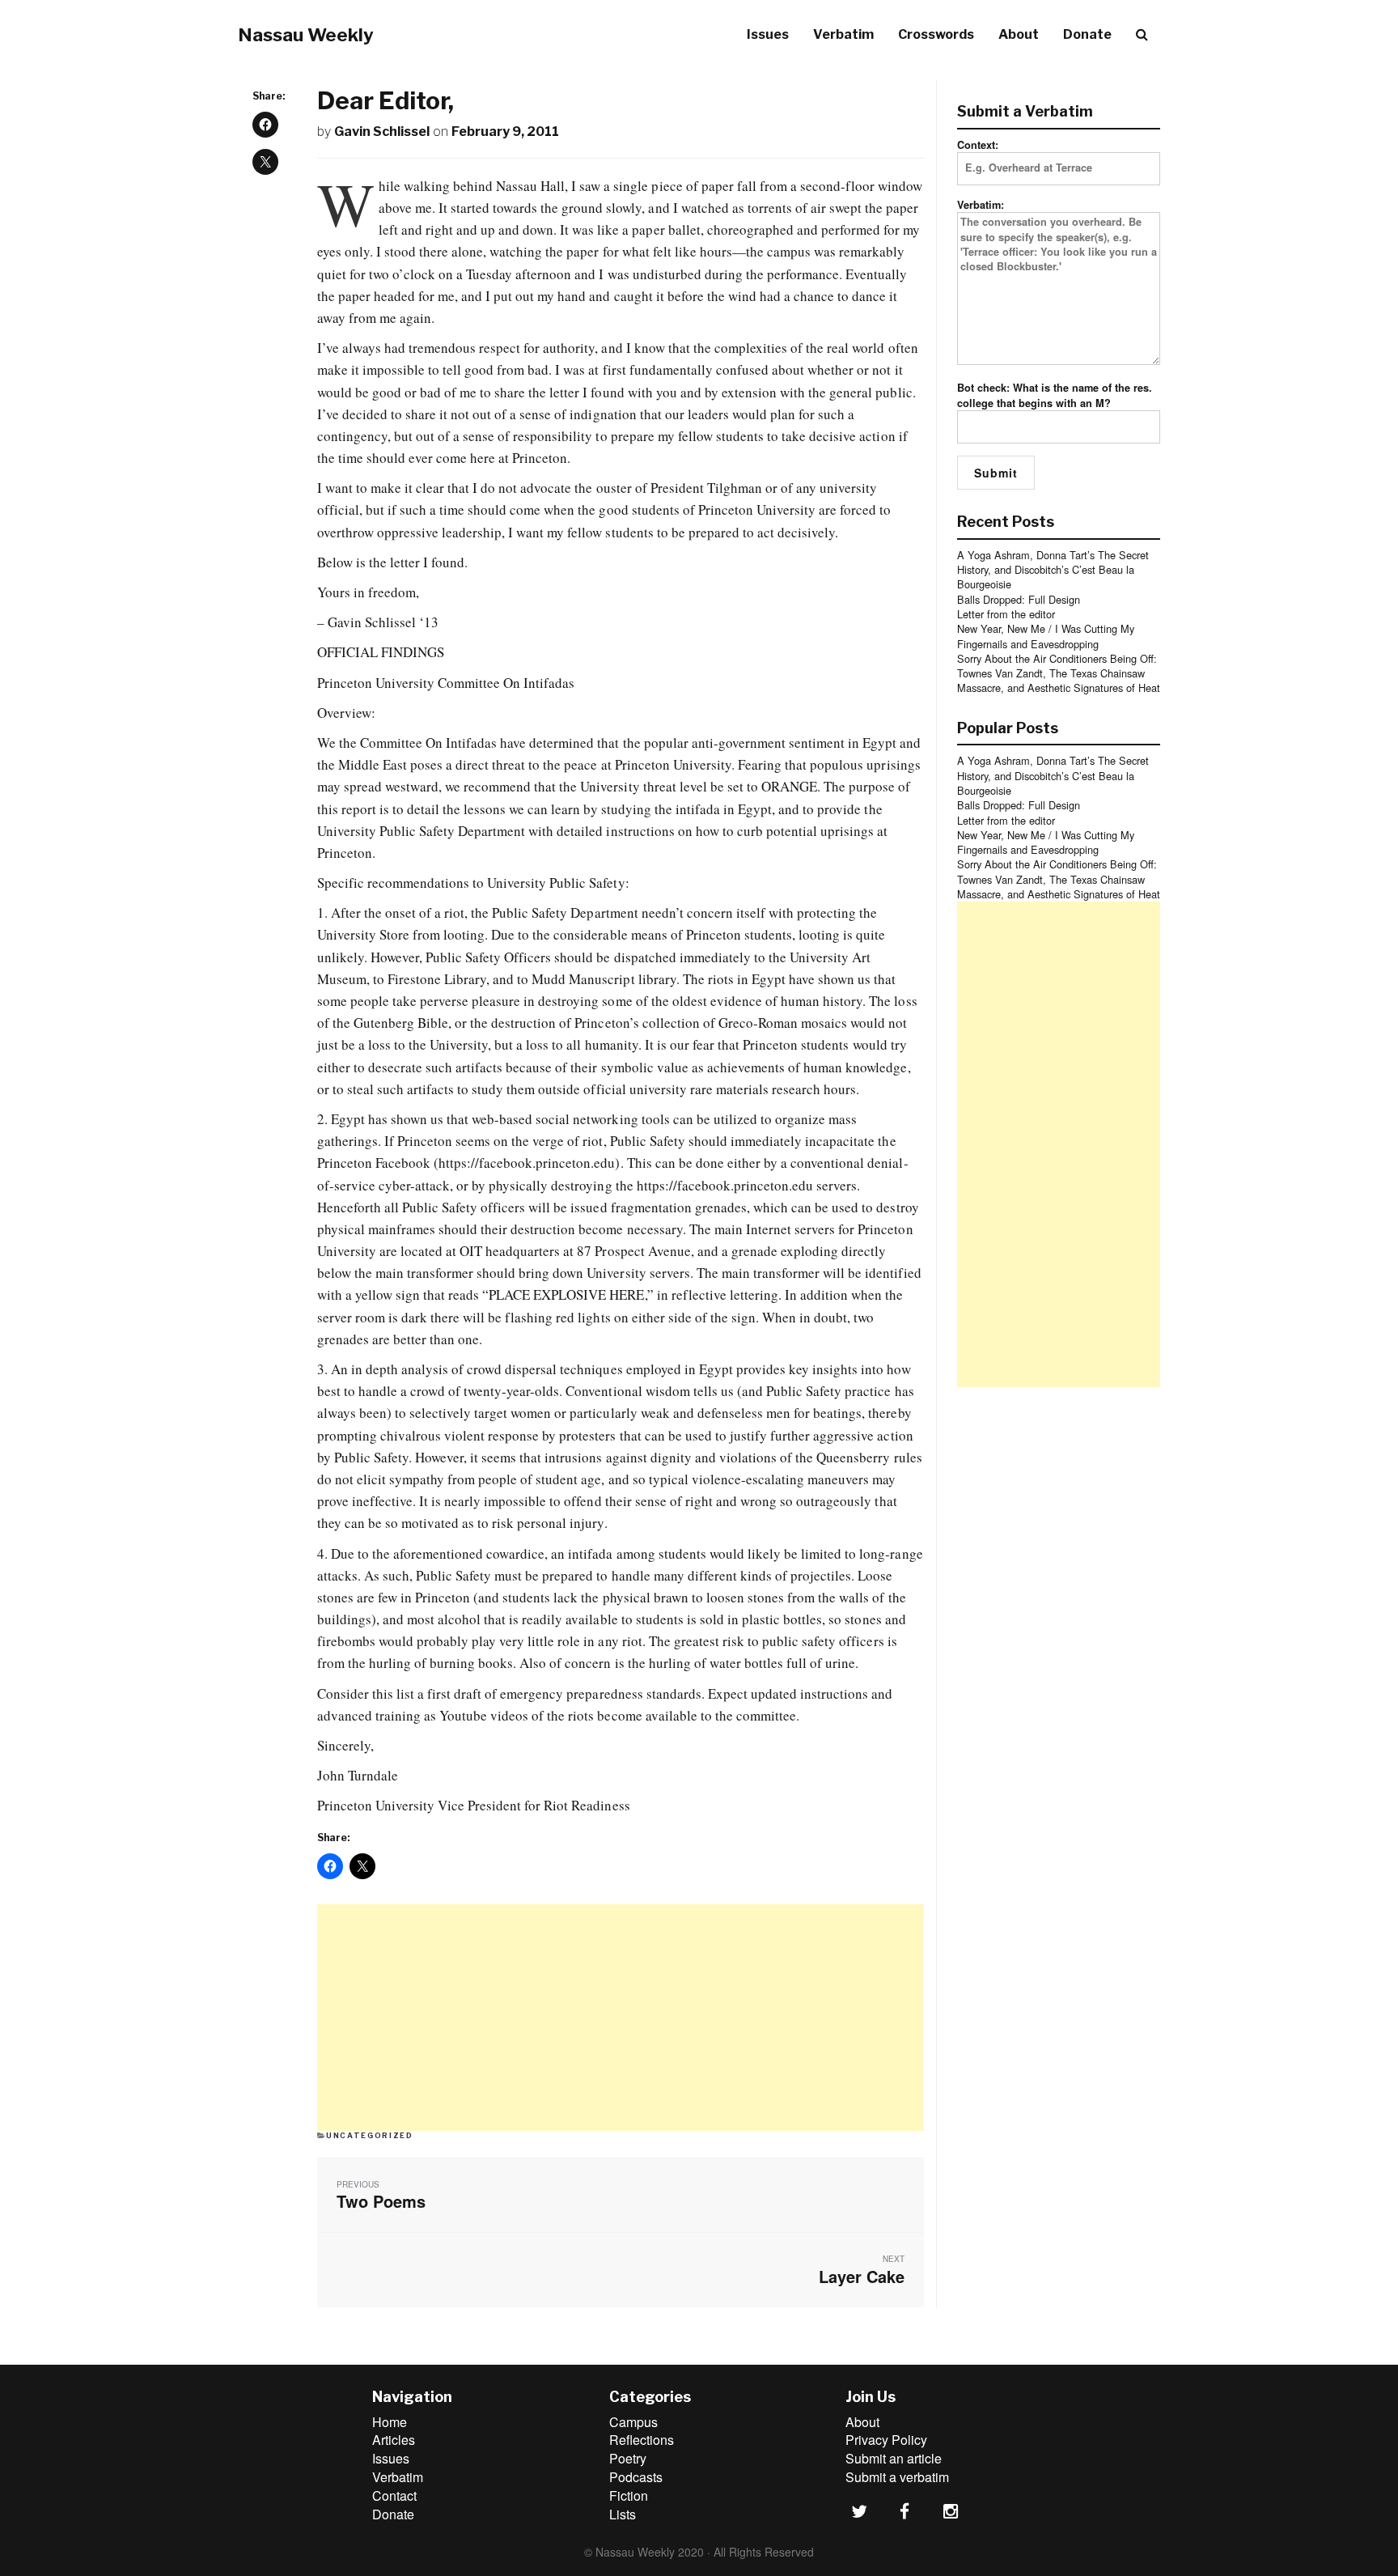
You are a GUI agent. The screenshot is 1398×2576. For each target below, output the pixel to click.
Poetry (628, 2458)
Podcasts (636, 2477)
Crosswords (936, 34)
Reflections (642, 2440)
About (1019, 34)
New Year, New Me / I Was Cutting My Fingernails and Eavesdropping (1046, 636)
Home (390, 2422)
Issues (768, 34)
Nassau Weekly (306, 35)
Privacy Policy (886, 2440)
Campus (633, 2422)
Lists (623, 2514)
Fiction (629, 2495)
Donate (1087, 34)
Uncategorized (369, 2135)
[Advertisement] (621, 2018)
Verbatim (843, 34)
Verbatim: (981, 205)
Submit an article (894, 2458)
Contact (394, 2495)
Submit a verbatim (897, 2477)
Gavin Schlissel (382, 132)
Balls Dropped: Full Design (1019, 599)
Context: (978, 145)
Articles (394, 2440)
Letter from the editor (1006, 614)
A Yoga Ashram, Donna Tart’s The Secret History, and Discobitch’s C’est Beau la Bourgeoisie (1053, 570)
